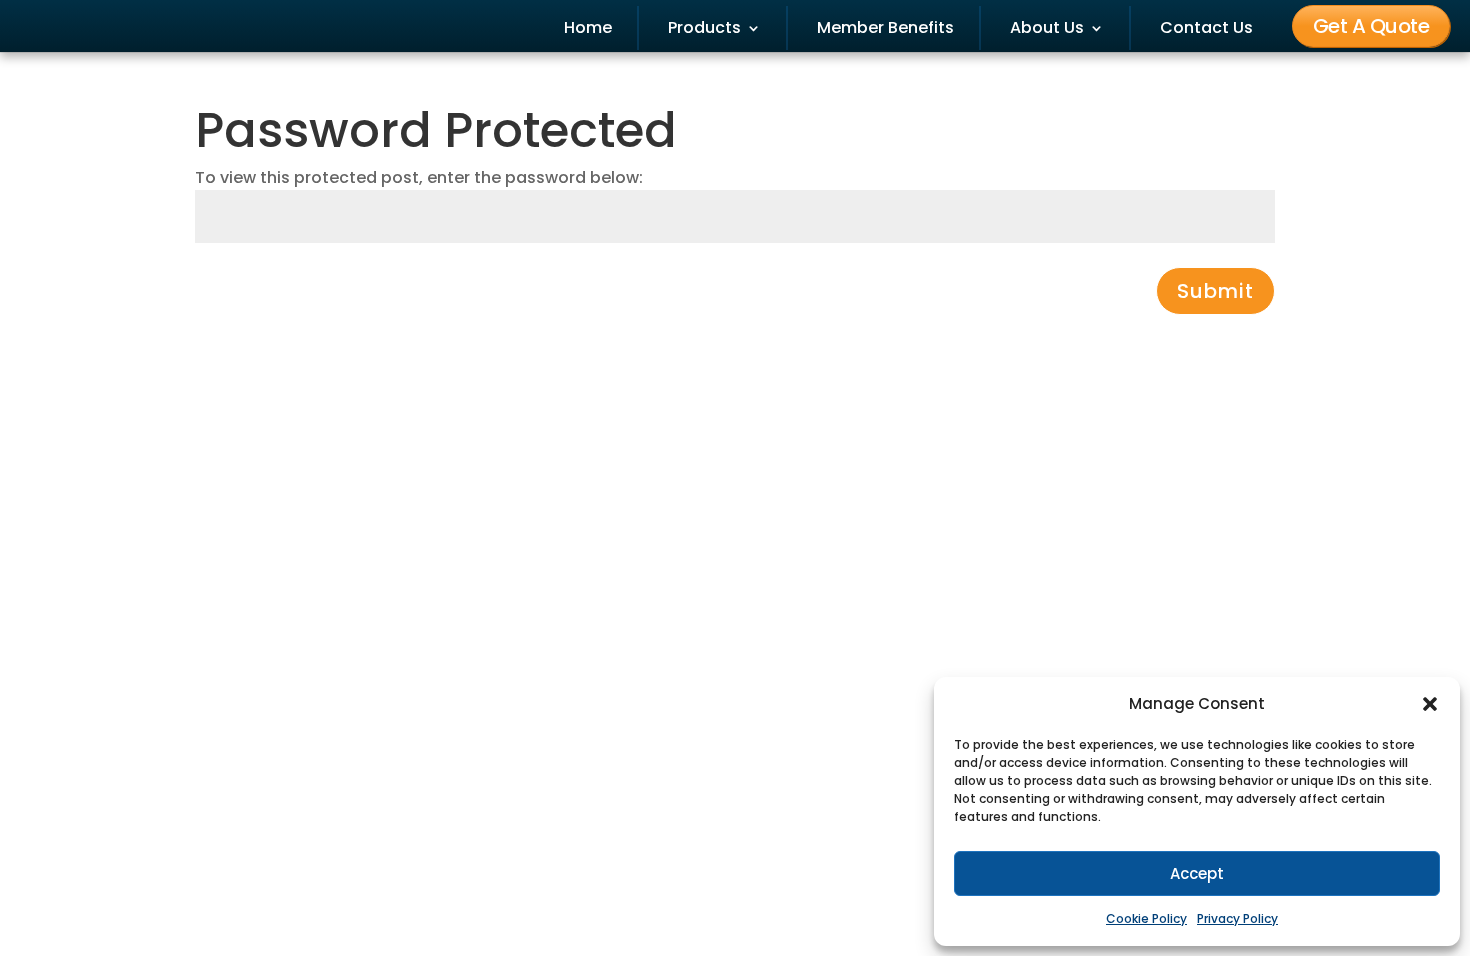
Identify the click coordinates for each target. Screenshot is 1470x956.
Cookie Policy (1146, 918)
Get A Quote (1371, 26)
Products (704, 28)
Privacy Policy (1237, 918)
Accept (1197, 873)
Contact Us (1206, 28)
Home (588, 28)
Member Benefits (885, 28)
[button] (1430, 704)
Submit (1215, 291)
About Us (1047, 28)
